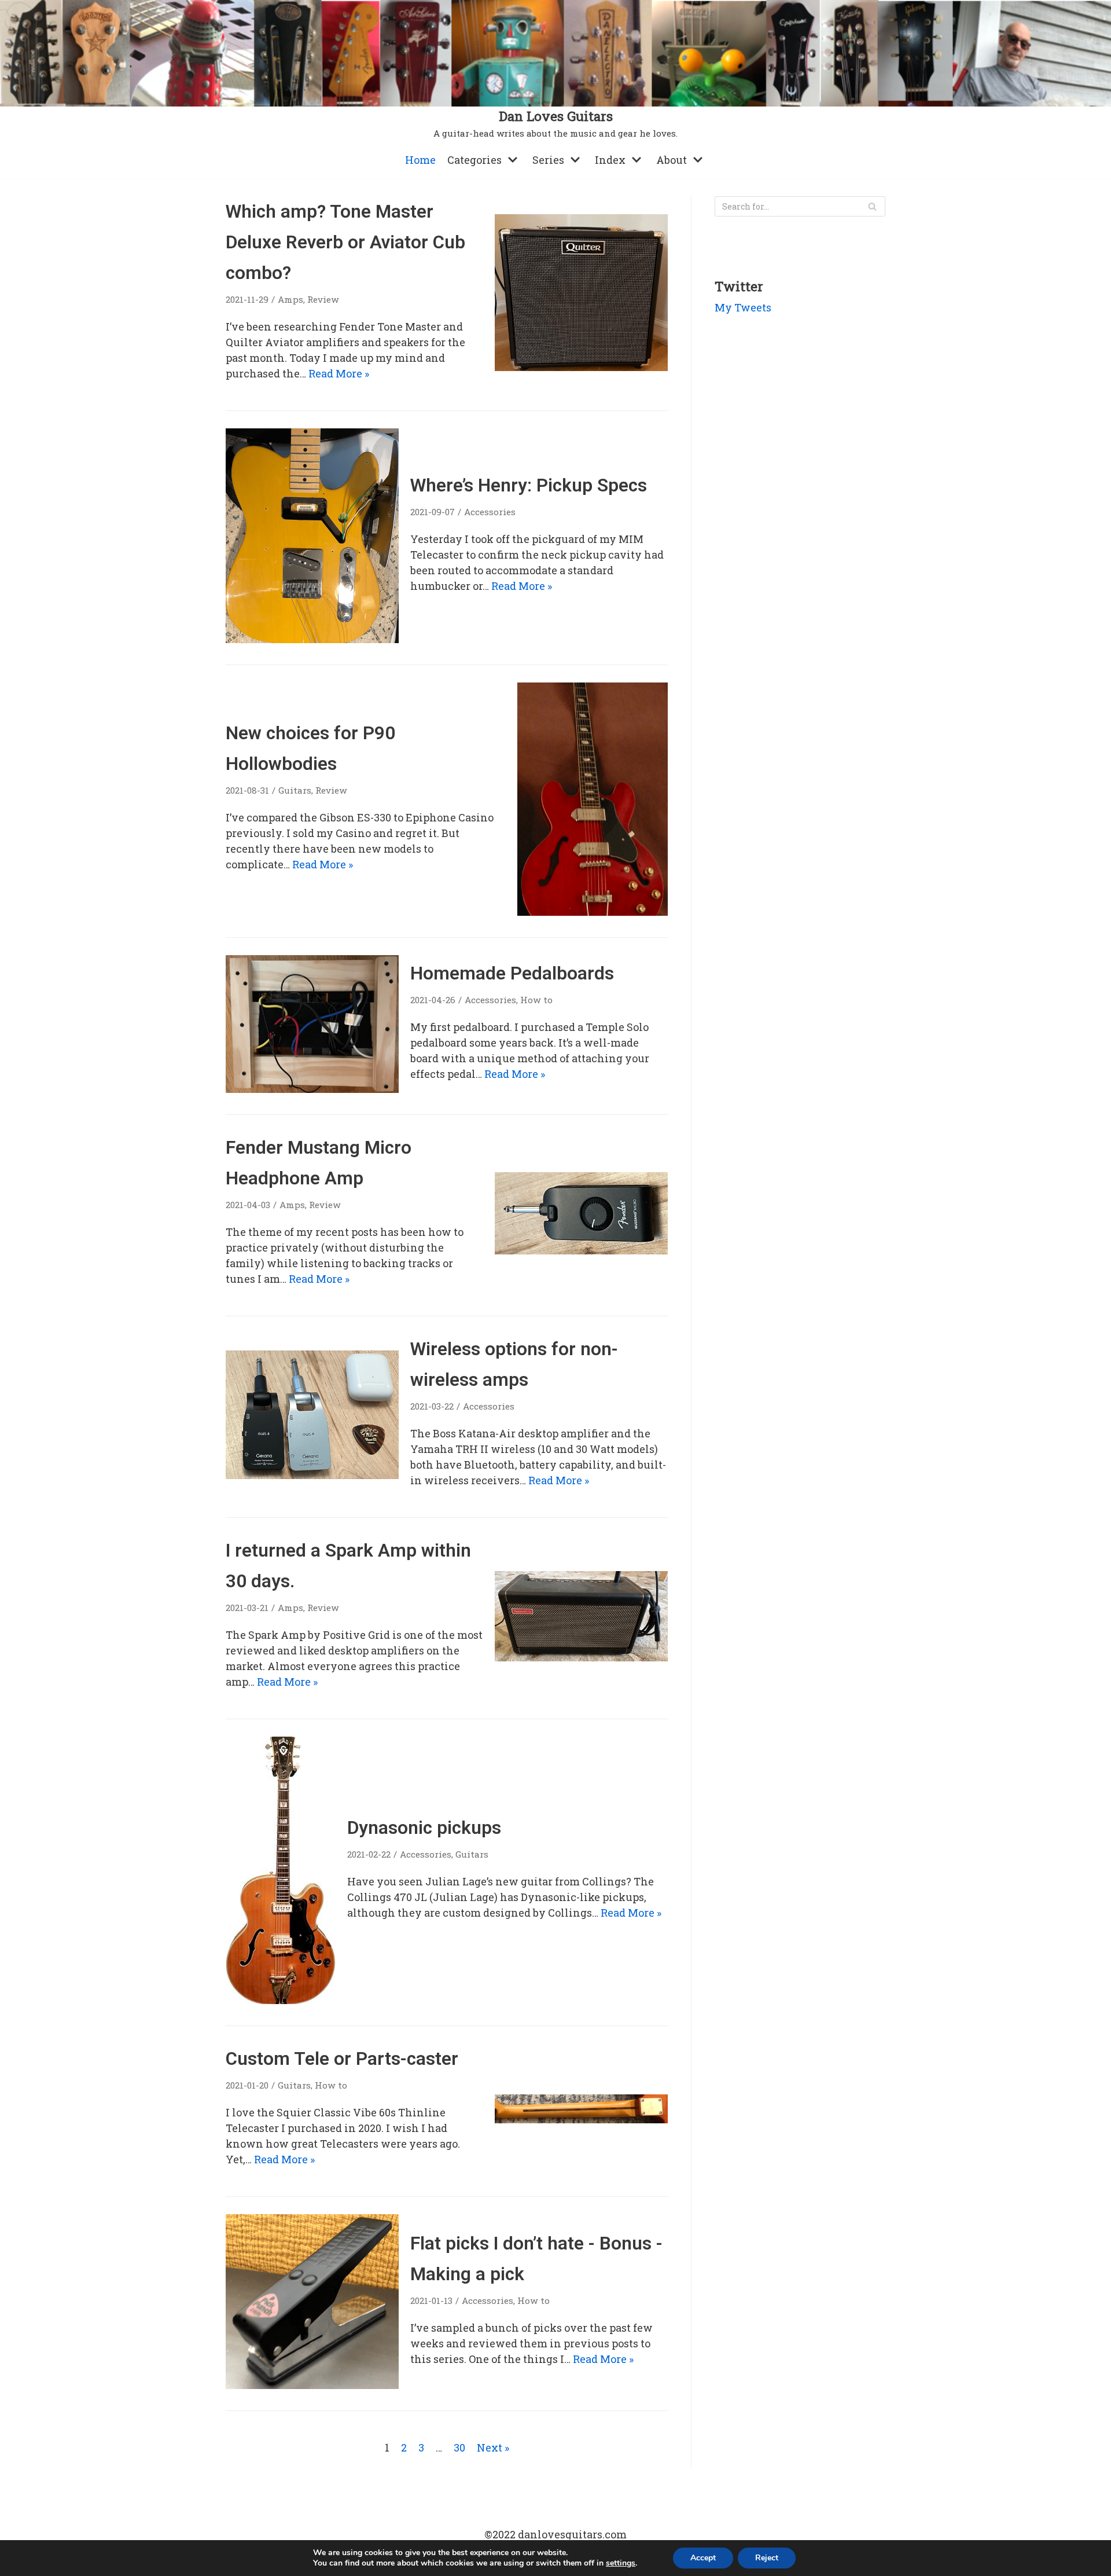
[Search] (872, 206)
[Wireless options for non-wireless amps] (312, 1475)
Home (420, 160)
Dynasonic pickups (424, 1828)
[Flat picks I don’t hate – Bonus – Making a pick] (312, 2385)
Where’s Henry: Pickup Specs (529, 485)
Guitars (295, 790)
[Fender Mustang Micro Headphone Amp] (581, 1250)
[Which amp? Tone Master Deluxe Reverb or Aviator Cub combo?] (581, 367)
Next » (493, 2447)
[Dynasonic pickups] (281, 2000)
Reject (767, 2558)
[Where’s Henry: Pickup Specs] (312, 639)
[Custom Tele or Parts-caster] (581, 2119)
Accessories (490, 512)
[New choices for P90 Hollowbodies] (593, 912)
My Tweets (743, 307)
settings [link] (621, 2563)
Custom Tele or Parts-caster (342, 2059)
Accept (703, 2558)
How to (536, 1000)
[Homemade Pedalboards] (312, 1089)
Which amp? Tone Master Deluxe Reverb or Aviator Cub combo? (345, 242)
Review (323, 299)
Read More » (339, 373)
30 (459, 2447)
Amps (290, 299)
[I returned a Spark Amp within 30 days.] (581, 1657)
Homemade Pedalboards (512, 973)
